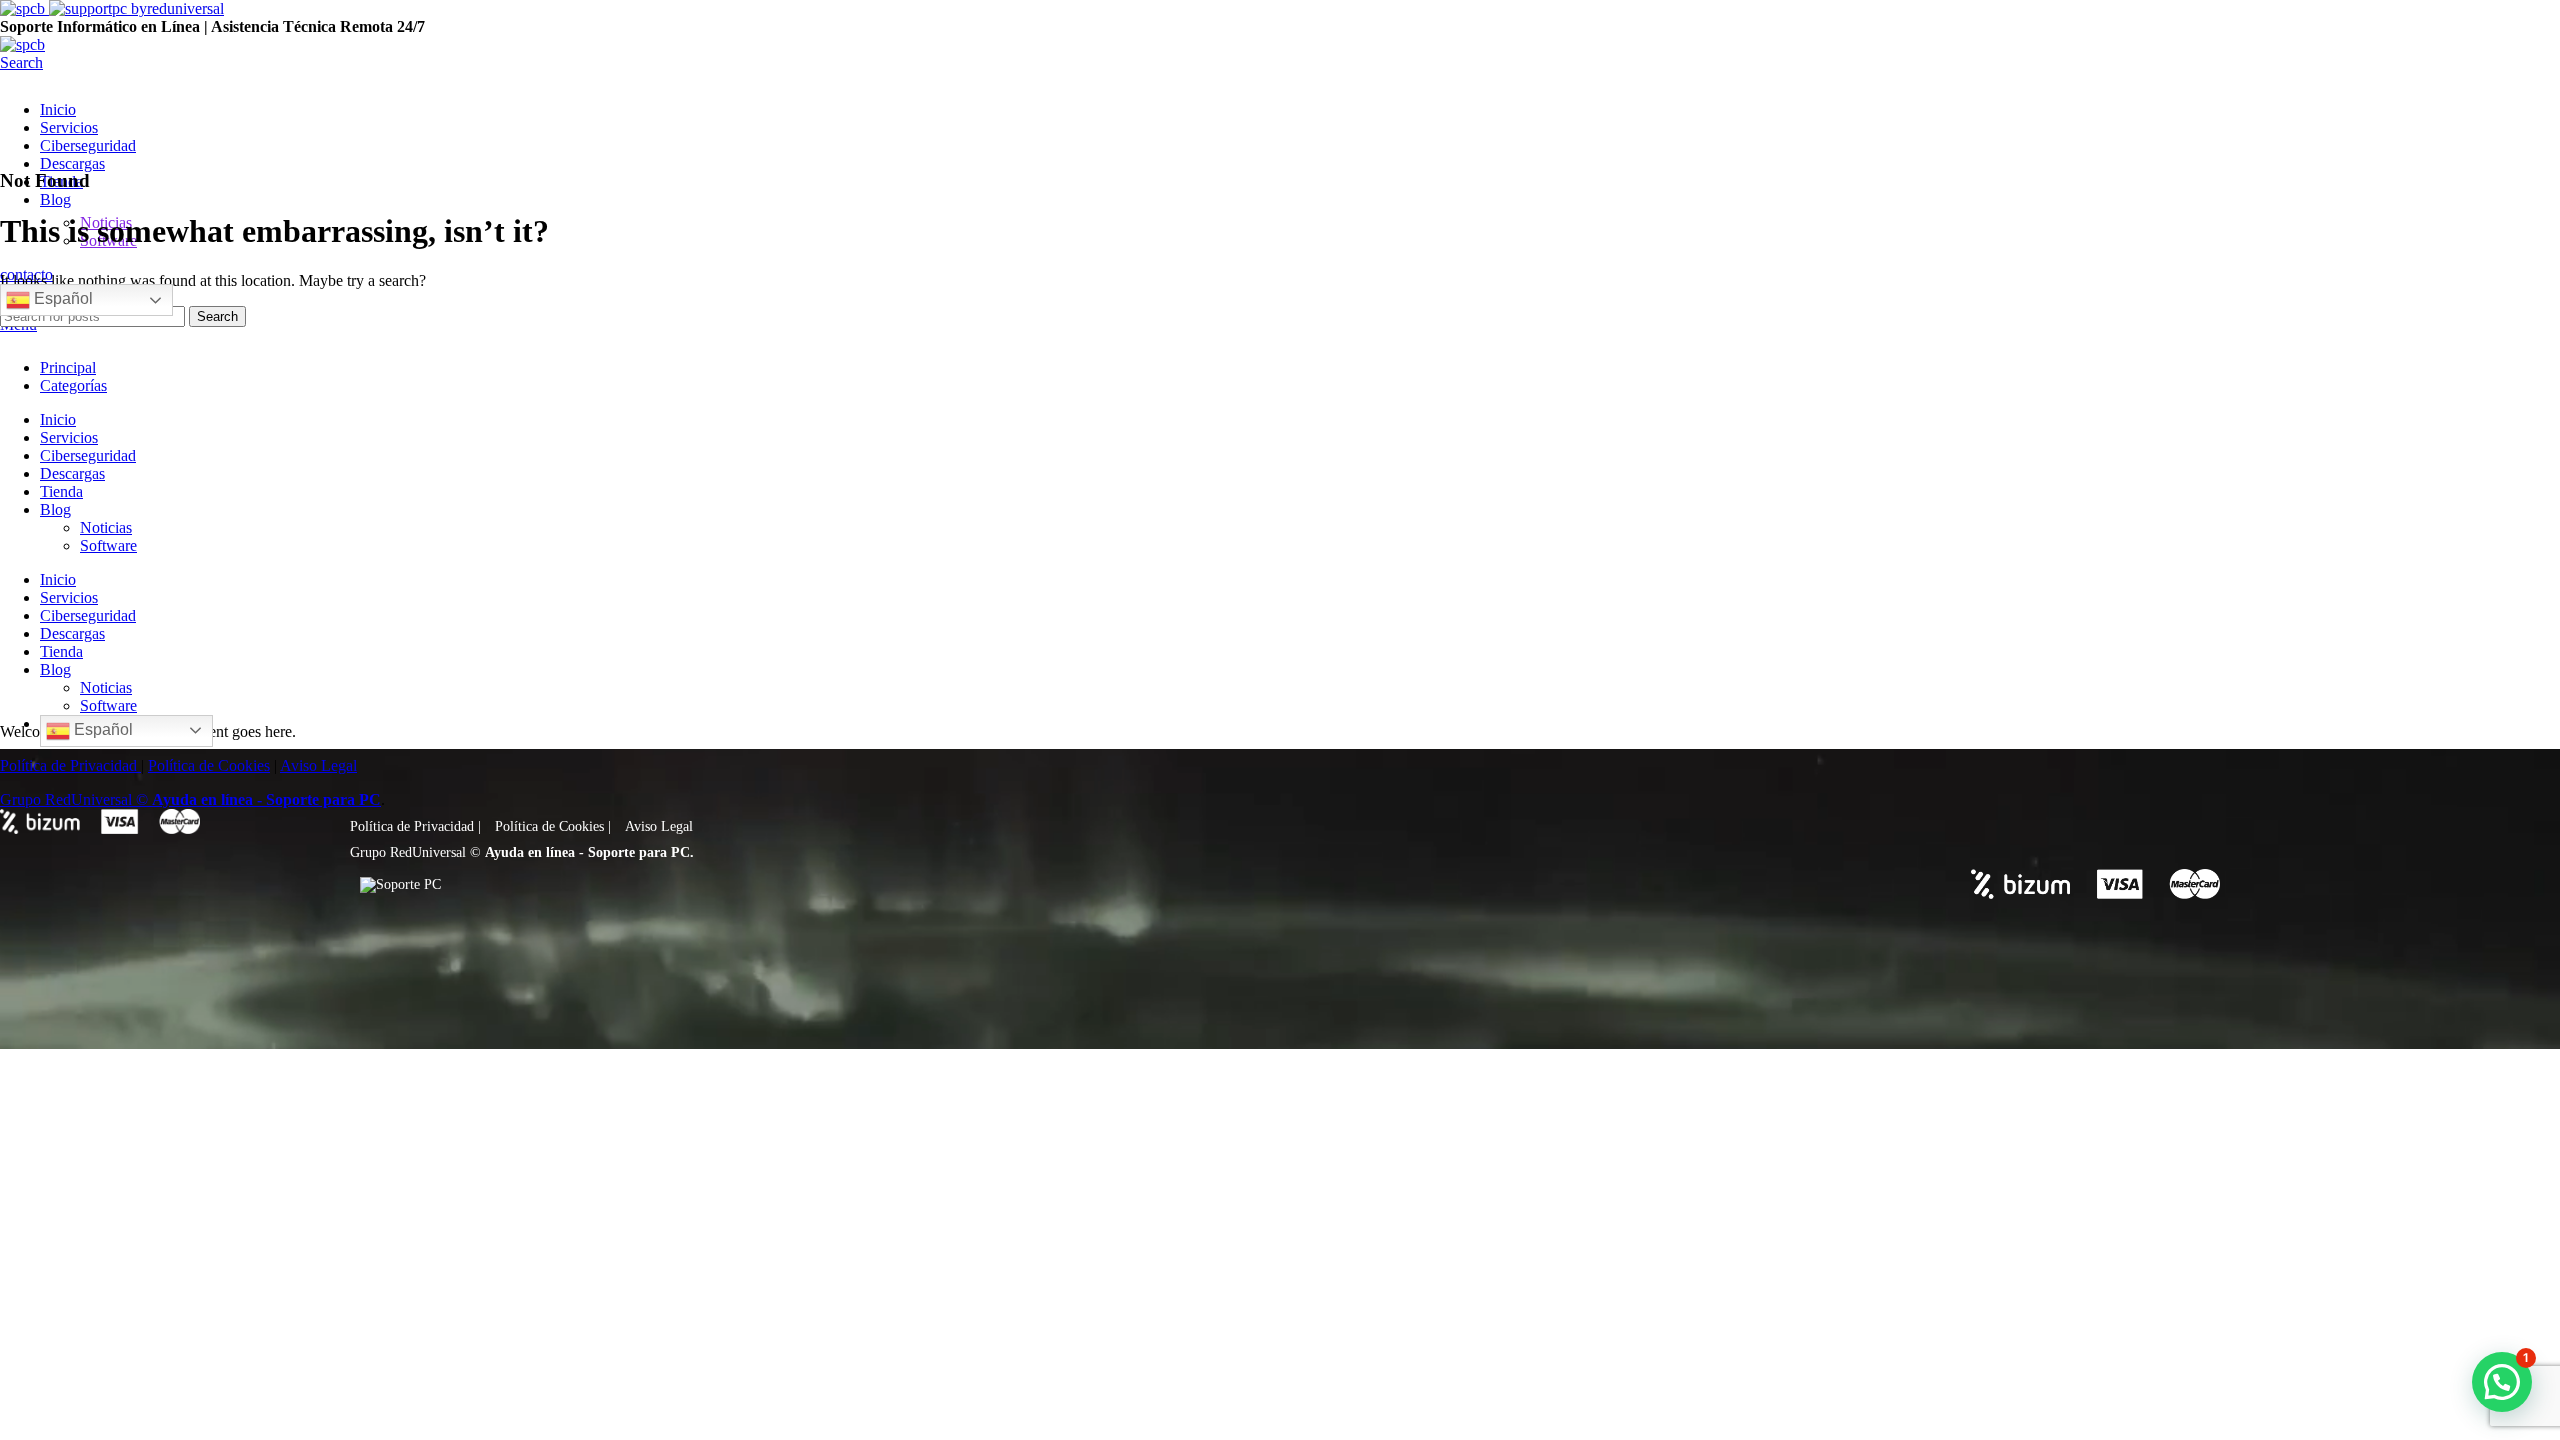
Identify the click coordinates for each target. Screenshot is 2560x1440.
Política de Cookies (549, 826)
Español (61, 298)
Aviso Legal (659, 826)
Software (108, 545)
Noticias (106, 527)
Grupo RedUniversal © (415, 852)
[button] (2502, 1382)
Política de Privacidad (412, 826)
